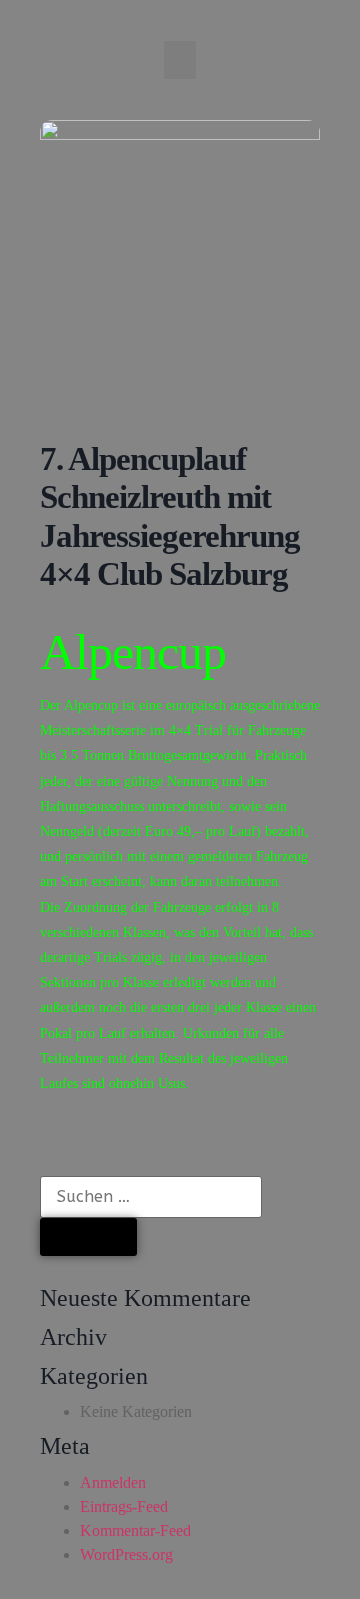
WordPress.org (126, 1554)
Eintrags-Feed (124, 1506)
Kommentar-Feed (135, 1530)
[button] (180, 60)
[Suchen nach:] (151, 1197)
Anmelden (113, 1482)
